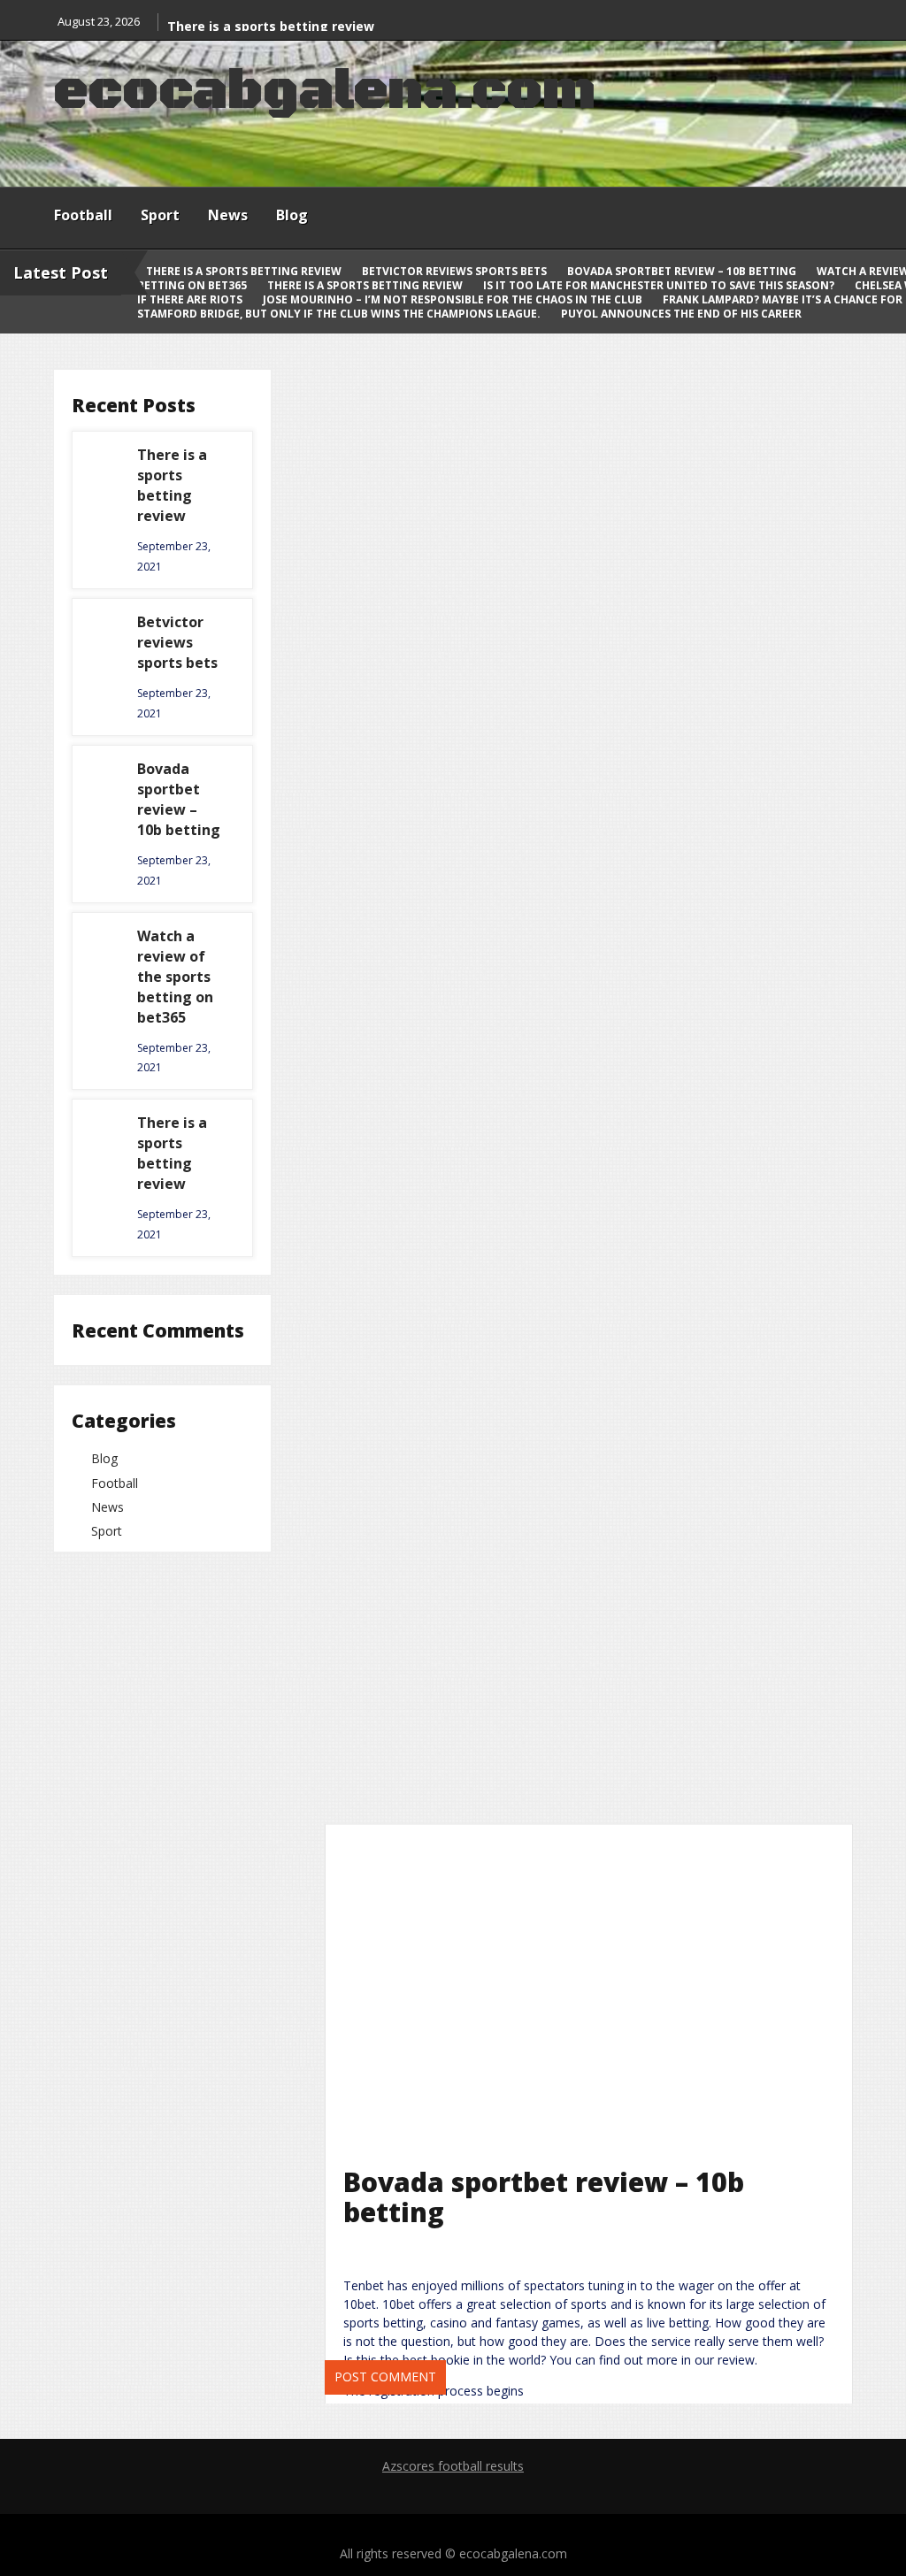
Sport (160, 215)
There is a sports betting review (271, 26)
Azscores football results (453, 2466)
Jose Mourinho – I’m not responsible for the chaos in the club (454, 299)
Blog (292, 215)
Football (83, 215)
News (228, 215)
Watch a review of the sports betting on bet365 (175, 977)
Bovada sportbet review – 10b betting (683, 271)
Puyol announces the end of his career (681, 314)
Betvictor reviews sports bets (456, 271)
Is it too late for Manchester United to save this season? (660, 285)
